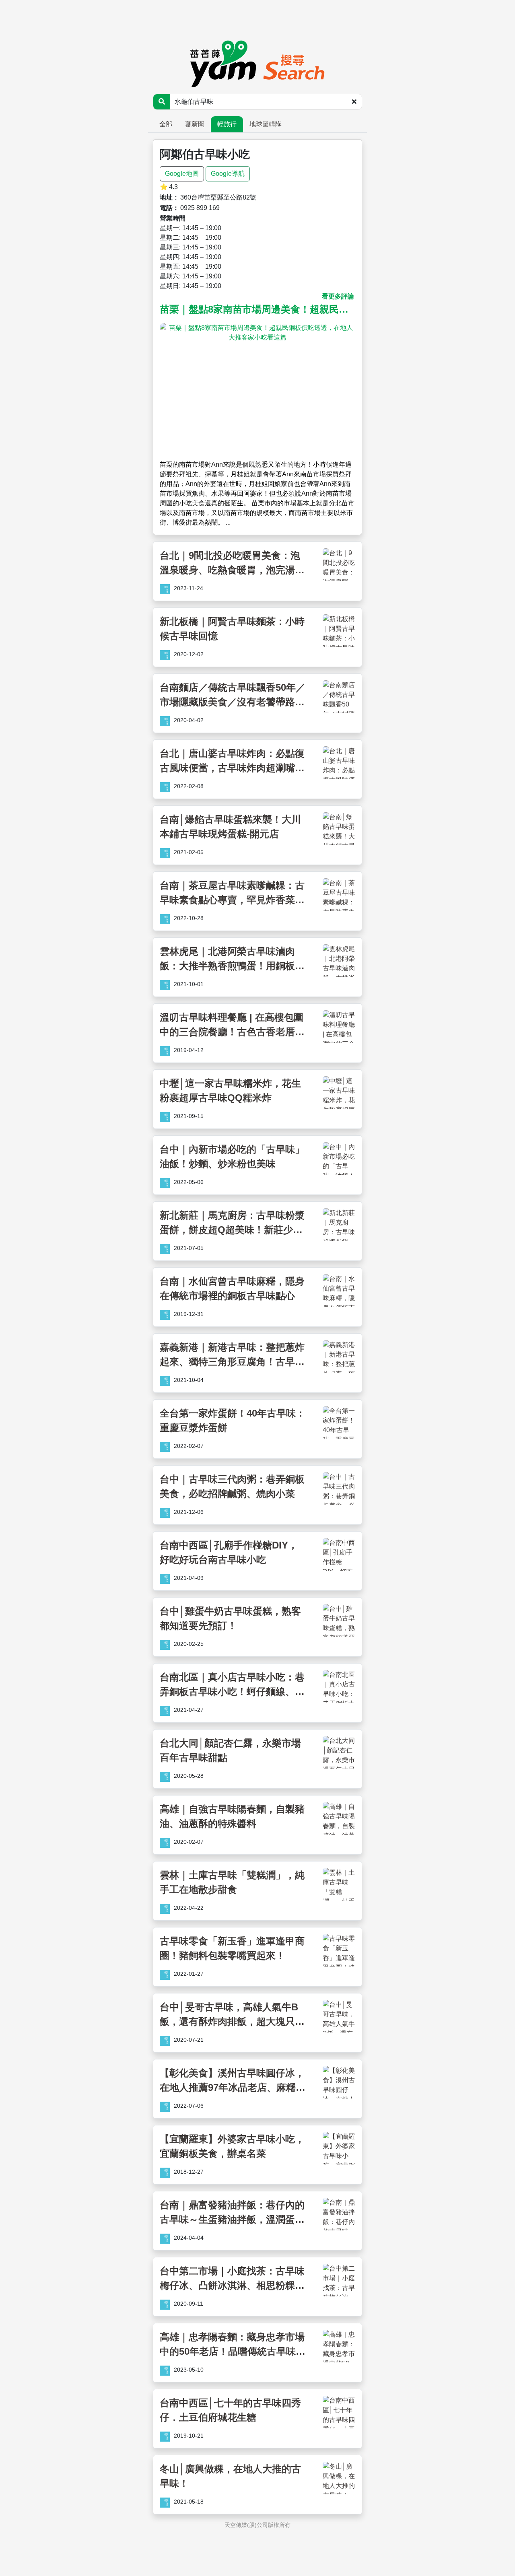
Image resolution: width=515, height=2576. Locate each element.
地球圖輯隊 (266, 124)
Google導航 (228, 174)
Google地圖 (182, 174)
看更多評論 (338, 296)
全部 (166, 124)
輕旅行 (227, 124)
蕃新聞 (195, 124)
